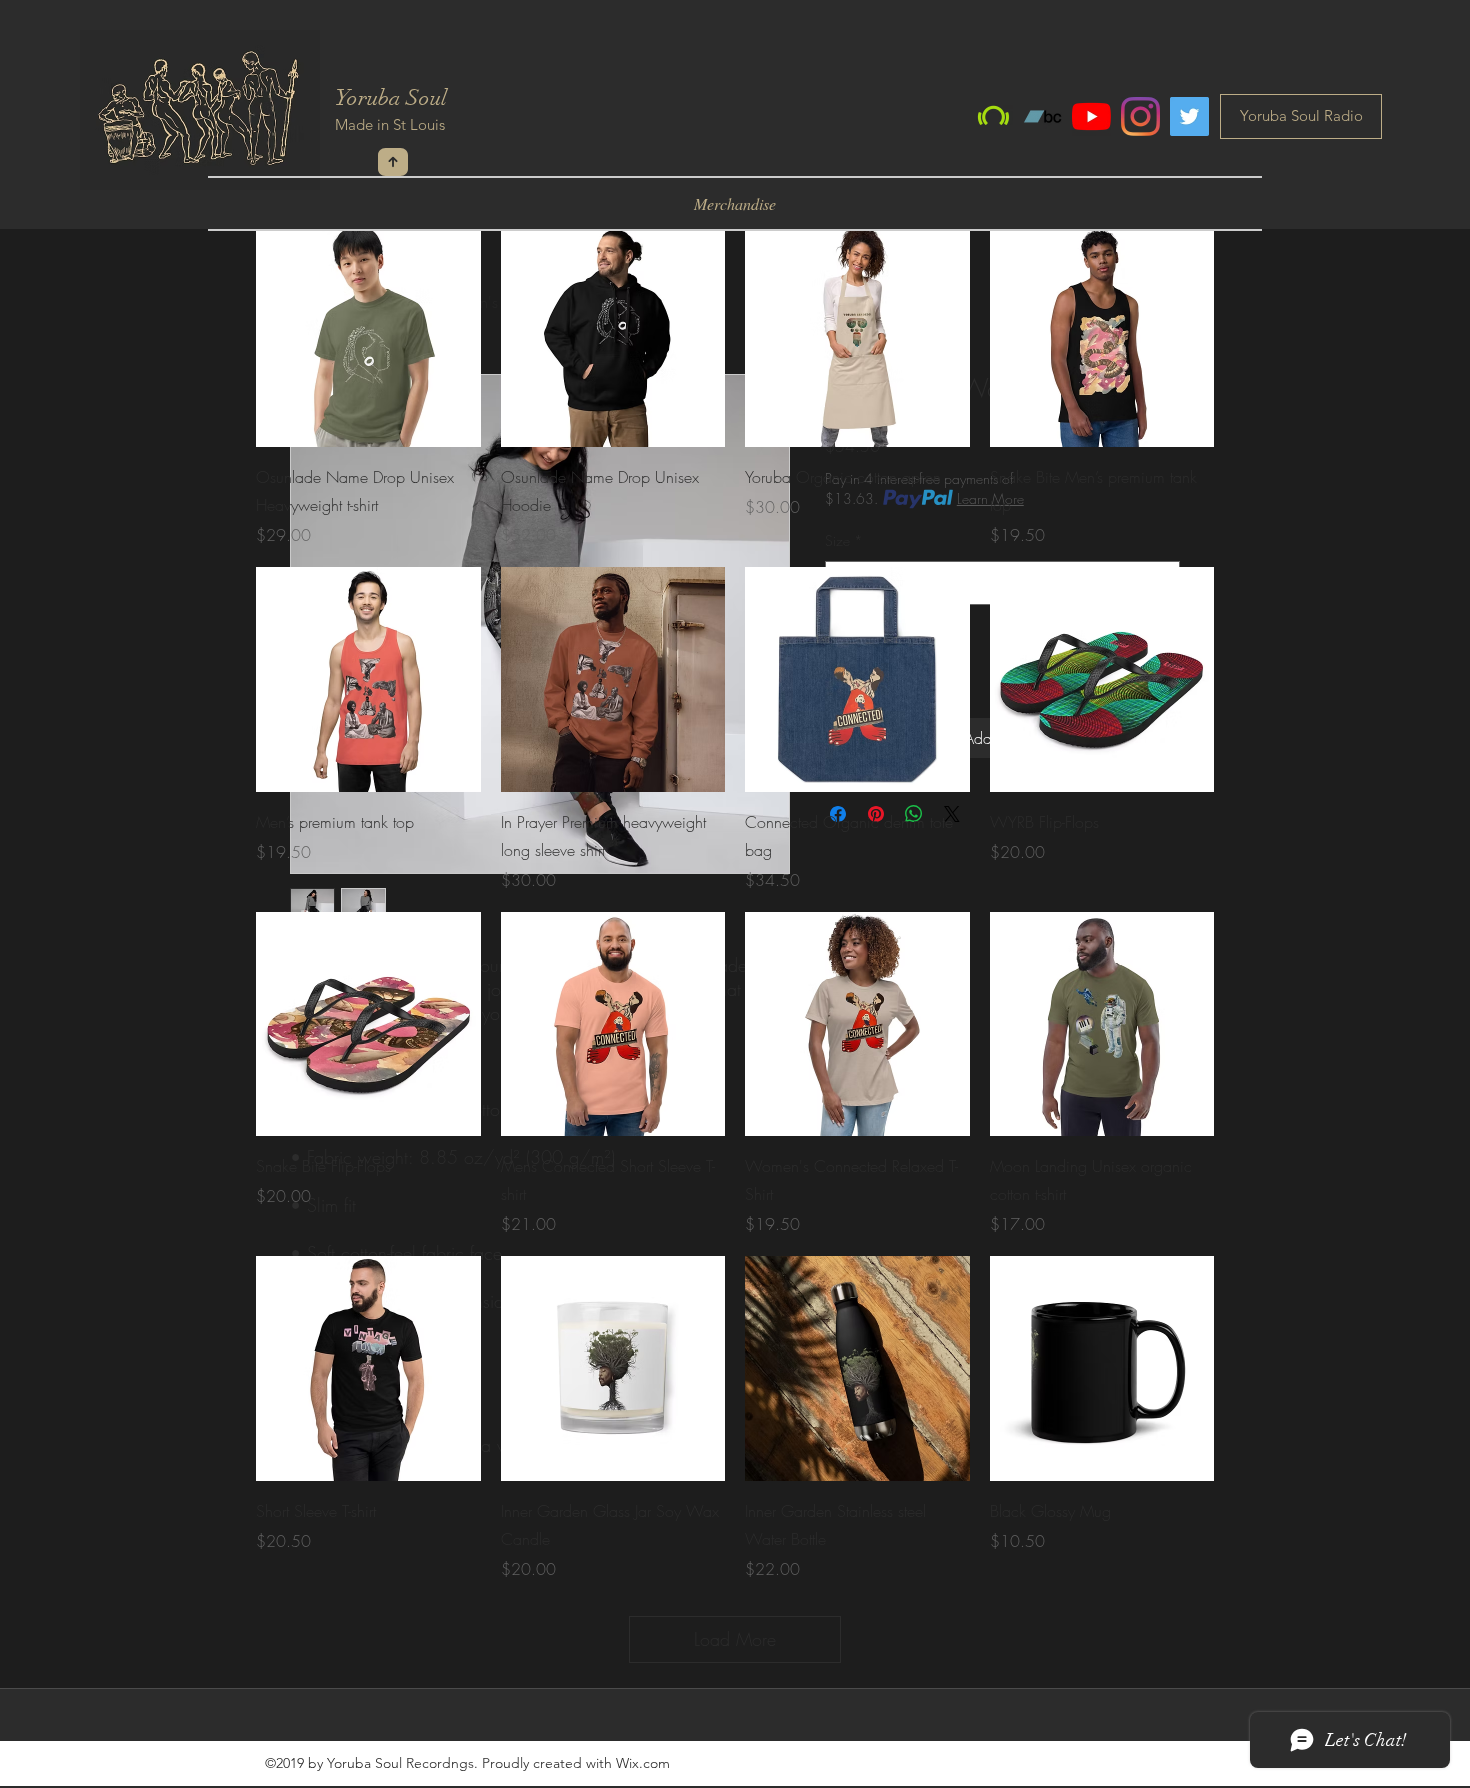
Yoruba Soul (391, 97)
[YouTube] (1091, 116)
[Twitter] (1189, 116)
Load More (735, 1639)
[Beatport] (993, 116)
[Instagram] (1140, 116)
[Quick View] (368, 335)
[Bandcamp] (1042, 116)
